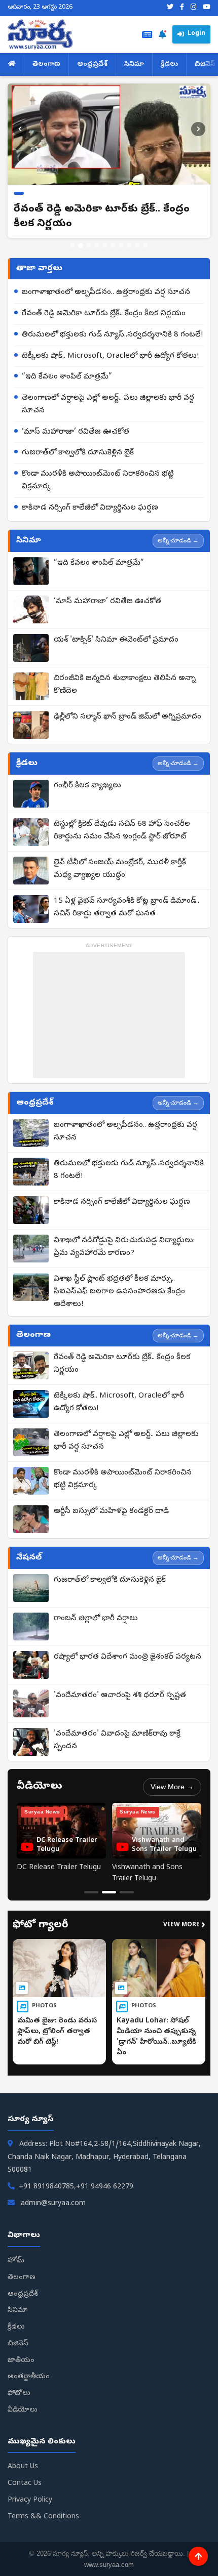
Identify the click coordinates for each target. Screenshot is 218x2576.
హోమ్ (16, 2261)
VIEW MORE (184, 1926)
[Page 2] (109, 1892)
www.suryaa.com (109, 2565)
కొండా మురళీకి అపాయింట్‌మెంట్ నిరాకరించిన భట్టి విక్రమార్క (98, 480)
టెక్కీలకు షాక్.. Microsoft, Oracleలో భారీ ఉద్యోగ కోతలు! (110, 356)
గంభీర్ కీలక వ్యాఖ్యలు (87, 786)
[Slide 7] (121, 245)
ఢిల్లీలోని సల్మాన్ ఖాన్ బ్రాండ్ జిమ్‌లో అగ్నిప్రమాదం (128, 717)
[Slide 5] (105, 245)
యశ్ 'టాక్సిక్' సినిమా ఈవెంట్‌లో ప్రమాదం (116, 640)
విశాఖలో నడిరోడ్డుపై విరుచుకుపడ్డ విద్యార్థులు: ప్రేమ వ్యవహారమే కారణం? (124, 1247)
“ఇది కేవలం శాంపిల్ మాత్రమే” (67, 377)
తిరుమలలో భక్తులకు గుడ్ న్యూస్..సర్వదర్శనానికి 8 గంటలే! (112, 335)
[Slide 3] (89, 245)
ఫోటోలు (19, 2394)
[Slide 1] (72, 245)
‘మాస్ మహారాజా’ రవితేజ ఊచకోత (76, 432)
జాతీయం (21, 2361)
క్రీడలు (169, 65)
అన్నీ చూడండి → (178, 540)
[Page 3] (127, 1892)
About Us (23, 2467)
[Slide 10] (146, 245)
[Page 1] (91, 1892)
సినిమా (134, 65)
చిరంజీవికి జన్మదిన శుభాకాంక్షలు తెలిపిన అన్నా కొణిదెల (125, 685)
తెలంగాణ (46, 65)
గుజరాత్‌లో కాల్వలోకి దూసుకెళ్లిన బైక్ (78, 453)
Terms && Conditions (43, 2517)
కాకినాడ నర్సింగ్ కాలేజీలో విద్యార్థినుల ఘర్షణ (90, 508)
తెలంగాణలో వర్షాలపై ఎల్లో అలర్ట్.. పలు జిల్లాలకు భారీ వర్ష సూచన (108, 405)
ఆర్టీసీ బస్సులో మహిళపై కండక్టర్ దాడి (111, 1511)
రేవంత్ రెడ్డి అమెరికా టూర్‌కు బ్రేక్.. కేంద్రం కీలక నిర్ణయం (104, 314)
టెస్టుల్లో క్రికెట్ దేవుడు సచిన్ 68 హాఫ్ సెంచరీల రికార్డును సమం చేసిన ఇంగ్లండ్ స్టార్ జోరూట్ (122, 831)
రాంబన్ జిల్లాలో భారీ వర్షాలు (96, 1619)
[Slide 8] (129, 245)
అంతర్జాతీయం (29, 2377)
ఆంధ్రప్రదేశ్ (92, 65)
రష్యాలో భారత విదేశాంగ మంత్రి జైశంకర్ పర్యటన (128, 1657)
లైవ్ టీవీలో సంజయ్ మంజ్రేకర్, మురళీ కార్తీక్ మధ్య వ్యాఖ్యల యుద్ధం (120, 869)
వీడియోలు (23, 2410)
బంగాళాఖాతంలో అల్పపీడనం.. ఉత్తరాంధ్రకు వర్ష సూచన (106, 292)
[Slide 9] (137, 245)
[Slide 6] (113, 245)
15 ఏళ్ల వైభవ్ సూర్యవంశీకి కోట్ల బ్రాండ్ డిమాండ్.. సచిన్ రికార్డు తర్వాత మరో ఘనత (126, 907)
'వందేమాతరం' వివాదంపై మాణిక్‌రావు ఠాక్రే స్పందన (117, 1740)
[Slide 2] (81, 245)
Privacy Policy (30, 2500)
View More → (172, 1787)
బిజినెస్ (18, 2344)
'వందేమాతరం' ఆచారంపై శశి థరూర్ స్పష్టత (120, 1696)
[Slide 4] (97, 245)
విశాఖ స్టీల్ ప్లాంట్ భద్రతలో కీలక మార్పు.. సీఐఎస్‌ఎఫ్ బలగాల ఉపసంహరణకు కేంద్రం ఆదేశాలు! (119, 1292)
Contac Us (25, 2484)
